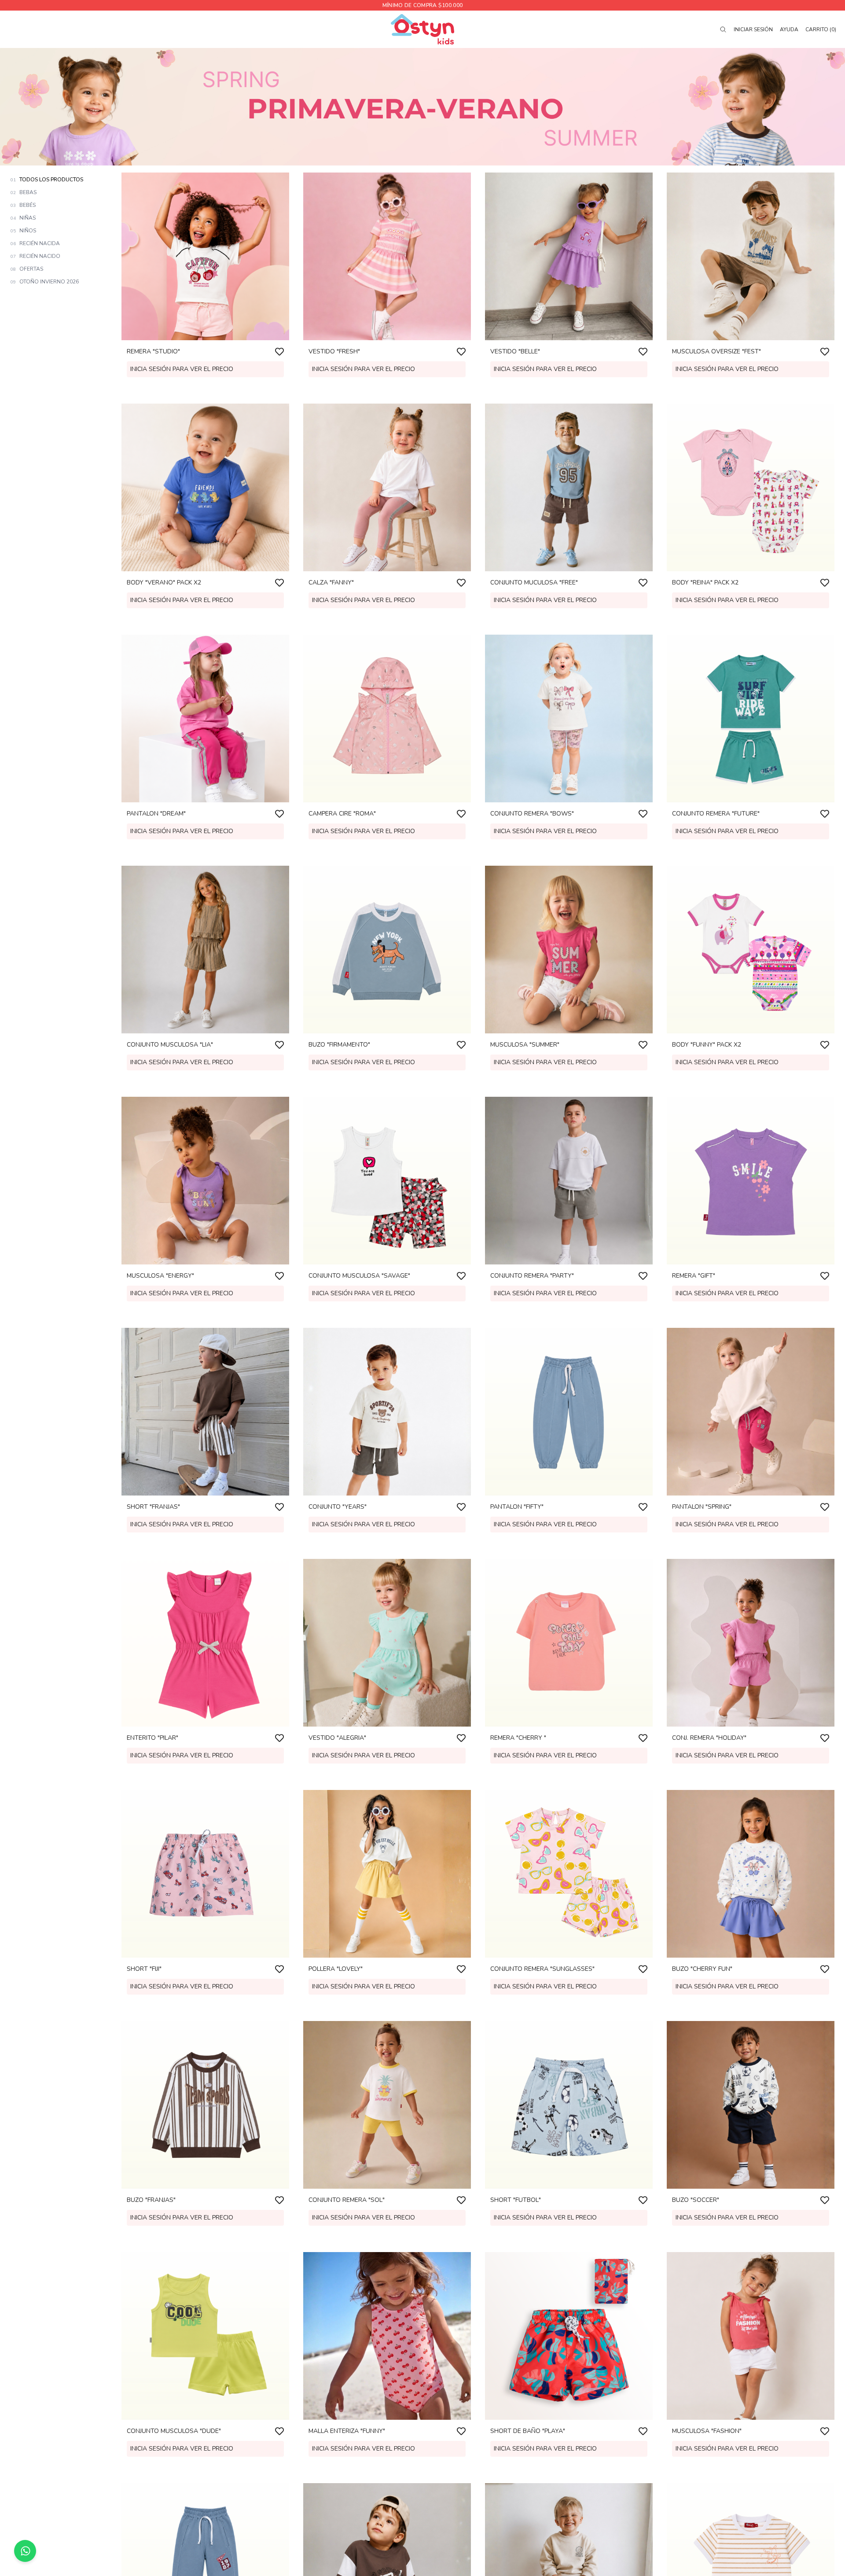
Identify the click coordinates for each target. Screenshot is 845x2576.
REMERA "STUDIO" (153, 351)
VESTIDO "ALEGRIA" (337, 1738)
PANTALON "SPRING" (702, 1507)
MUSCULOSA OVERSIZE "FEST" (716, 351)
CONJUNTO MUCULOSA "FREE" (534, 582)
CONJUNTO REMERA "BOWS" (532, 814)
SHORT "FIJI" (144, 1969)
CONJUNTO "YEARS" (338, 1507)
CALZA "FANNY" (331, 582)
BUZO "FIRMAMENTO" (339, 1045)
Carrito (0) (821, 29)
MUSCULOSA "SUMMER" (525, 1045)
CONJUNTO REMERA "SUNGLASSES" (542, 1969)
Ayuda (789, 29)
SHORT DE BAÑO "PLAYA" (528, 2431)
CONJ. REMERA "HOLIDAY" (709, 1738)
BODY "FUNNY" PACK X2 (707, 1045)
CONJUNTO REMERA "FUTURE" (716, 814)
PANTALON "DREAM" (156, 814)
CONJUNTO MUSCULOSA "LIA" (170, 1045)
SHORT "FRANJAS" (153, 1507)
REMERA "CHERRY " (518, 1738)
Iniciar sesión (753, 29)
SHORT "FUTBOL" (516, 2200)
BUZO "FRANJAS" (151, 2200)
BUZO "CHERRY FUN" (702, 1969)
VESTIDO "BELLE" (515, 351)
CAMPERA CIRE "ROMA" (342, 814)
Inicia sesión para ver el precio (182, 369)
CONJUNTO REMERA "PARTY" (532, 1276)
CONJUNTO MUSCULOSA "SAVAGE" (359, 1276)
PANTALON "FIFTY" (517, 1507)
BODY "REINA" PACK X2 (705, 582)
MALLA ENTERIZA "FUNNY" (347, 2431)
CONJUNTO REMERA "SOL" (347, 2200)
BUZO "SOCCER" (696, 2200)
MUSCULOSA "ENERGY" (160, 1276)
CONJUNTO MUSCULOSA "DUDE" (174, 2431)
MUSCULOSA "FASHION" (707, 2431)
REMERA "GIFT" (694, 1276)
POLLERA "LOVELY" (336, 1969)
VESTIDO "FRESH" (334, 351)
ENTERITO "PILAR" (152, 1738)
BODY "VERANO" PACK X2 (164, 582)
